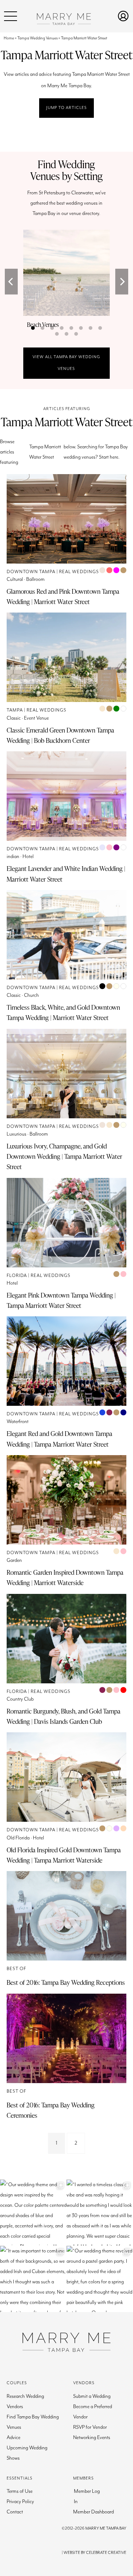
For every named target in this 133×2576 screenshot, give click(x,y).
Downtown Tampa (31, 572)
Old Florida (18, 1838)
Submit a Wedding (92, 2396)
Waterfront (18, 1422)
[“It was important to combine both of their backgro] (33, 2279)
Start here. (109, 457)
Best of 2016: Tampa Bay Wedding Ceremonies (51, 2110)
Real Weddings (79, 572)
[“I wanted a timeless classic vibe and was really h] (100, 2213)
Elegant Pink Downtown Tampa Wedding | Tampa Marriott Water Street (61, 1300)
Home (9, 38)
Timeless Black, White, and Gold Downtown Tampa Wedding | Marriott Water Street (63, 1012)
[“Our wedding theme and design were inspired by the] (33, 2213)
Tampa (15, 710)
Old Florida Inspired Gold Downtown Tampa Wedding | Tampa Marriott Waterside (64, 1855)
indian (13, 857)
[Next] (122, 282)
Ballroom (35, 579)
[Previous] (11, 282)
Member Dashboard (93, 2512)
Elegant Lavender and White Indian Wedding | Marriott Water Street (66, 874)
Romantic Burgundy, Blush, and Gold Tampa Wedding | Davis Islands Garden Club (64, 1716)
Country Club (20, 1699)
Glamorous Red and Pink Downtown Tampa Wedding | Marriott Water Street (63, 596)
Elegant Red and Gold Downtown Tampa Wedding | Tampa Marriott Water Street (59, 1439)
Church (31, 995)
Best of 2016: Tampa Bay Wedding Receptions (66, 1982)
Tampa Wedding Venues (37, 38)
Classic (14, 718)
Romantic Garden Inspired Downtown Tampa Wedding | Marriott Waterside (65, 1577)
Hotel (28, 857)
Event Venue (36, 718)
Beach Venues (43, 325)
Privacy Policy (20, 2502)
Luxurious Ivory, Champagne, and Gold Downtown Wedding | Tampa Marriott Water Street (64, 1156)
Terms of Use (20, 2491)
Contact (15, 2512)
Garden (14, 1560)
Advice (13, 2438)
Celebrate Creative (106, 2553)
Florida (17, 1276)
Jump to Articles (66, 108)
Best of (16, 1969)
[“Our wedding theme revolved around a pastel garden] (100, 2279)
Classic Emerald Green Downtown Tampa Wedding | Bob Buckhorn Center (60, 735)
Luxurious (16, 1134)
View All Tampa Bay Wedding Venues (66, 363)
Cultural (15, 579)
